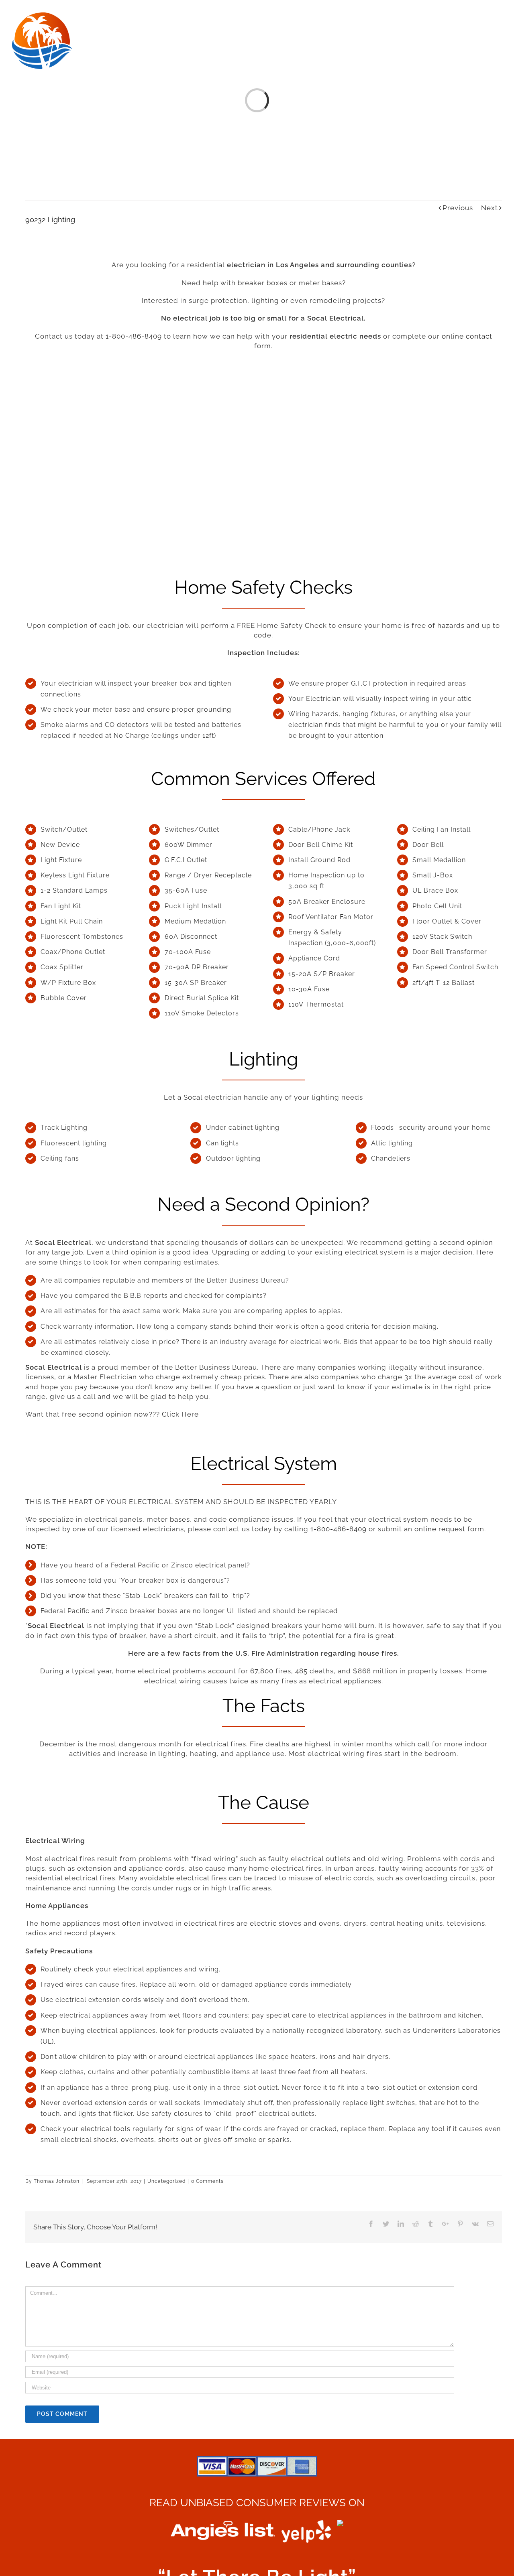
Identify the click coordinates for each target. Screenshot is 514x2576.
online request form (449, 1529)
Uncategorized (166, 2181)
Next (490, 208)
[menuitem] (122, 17)
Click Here (180, 1414)
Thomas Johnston (57, 2181)
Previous (458, 208)
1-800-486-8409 (134, 336)
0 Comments (207, 2181)
